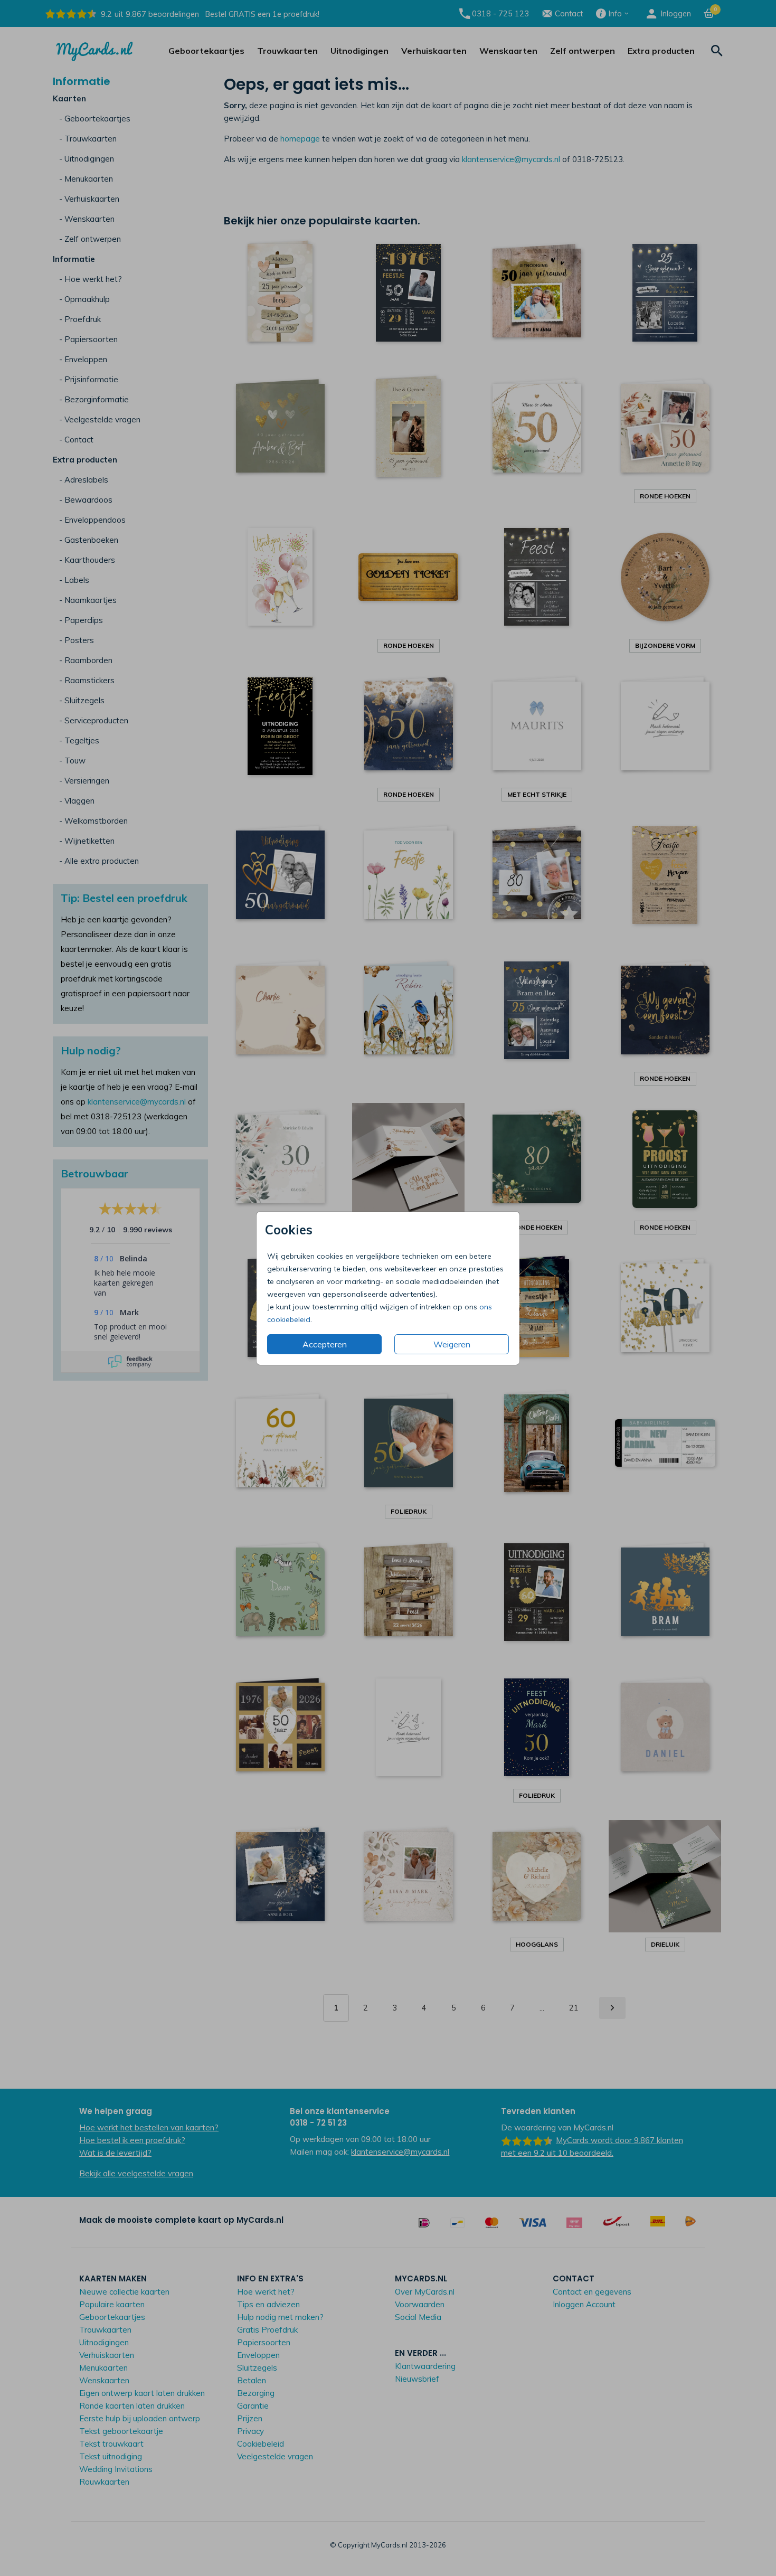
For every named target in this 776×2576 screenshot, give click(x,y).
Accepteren (325, 1344)
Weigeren (452, 1344)
